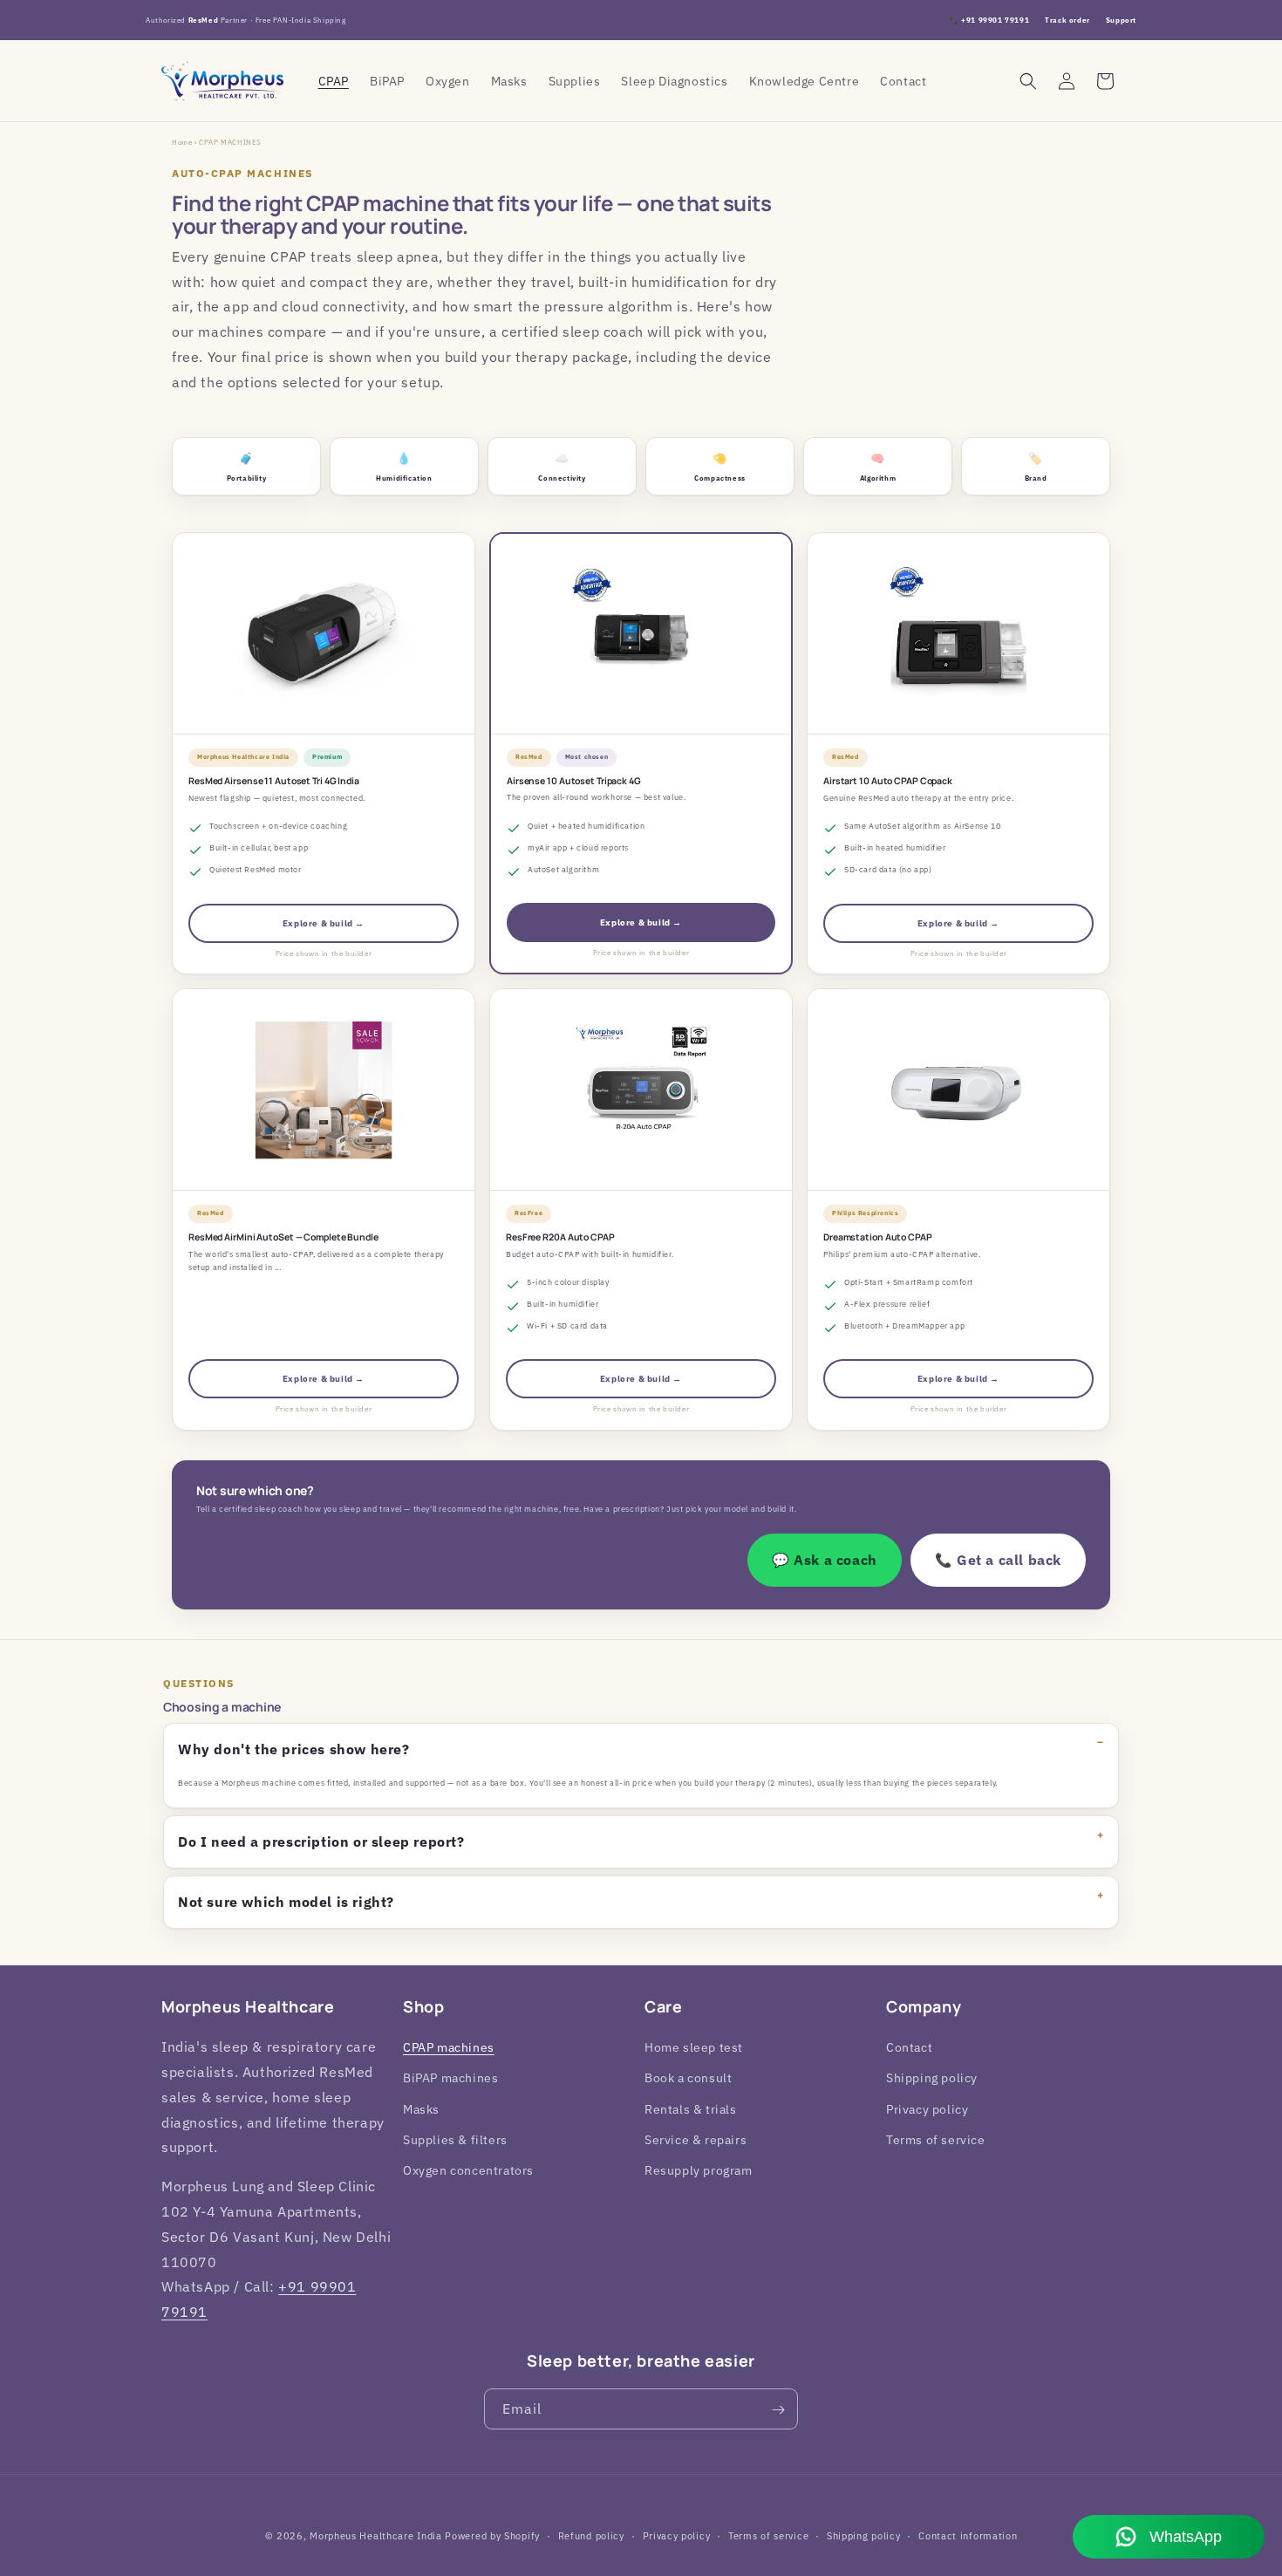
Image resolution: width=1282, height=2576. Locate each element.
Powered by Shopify (492, 2536)
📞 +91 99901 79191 (989, 20)
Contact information (968, 2535)
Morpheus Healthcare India (376, 2536)
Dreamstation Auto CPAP (878, 1237)
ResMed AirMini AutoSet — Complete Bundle (283, 1237)
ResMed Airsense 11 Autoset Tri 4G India (274, 781)
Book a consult (688, 2079)
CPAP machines (449, 2047)
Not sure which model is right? (286, 1902)
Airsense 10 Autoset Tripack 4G (574, 781)
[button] (1028, 81)
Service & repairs (696, 2140)
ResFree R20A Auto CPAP (560, 1237)
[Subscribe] (778, 2410)
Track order (1067, 20)
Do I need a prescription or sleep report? (321, 1841)
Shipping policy (932, 2079)
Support (1121, 20)
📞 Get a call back (998, 1560)
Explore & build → (324, 923)
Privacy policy (927, 2109)
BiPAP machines (450, 2079)
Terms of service (936, 2140)
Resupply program (699, 2170)
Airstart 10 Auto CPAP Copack (888, 781)
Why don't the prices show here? (294, 1749)
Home (182, 142)
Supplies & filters (455, 2140)
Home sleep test (694, 2047)
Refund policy (591, 2535)
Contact (909, 2047)
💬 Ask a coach (825, 1560)
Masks (421, 2109)
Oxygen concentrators (468, 2170)
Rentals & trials (691, 2109)
